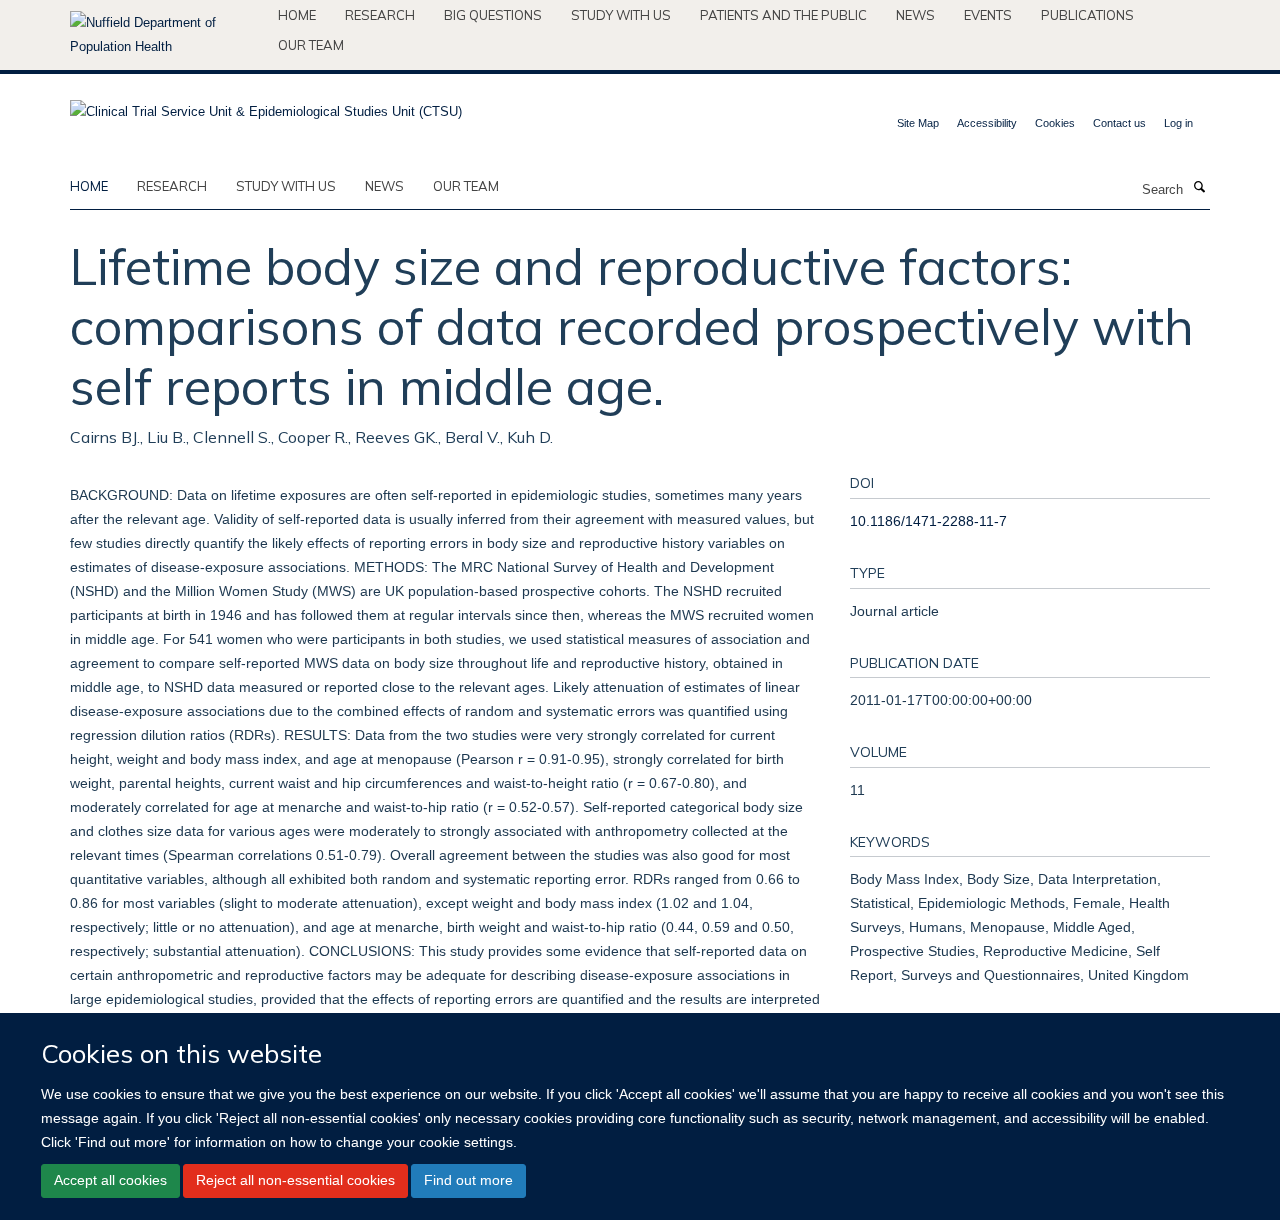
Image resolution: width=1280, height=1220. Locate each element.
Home (297, 15)
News (915, 15)
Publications (1087, 15)
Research (380, 15)
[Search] (1199, 188)
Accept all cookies (110, 1180)
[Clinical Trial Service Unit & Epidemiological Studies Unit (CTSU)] (266, 105)
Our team (311, 45)
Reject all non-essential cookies (295, 1180)
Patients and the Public (783, 15)
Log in (1178, 123)
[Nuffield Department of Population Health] (166, 35)
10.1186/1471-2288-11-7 (928, 521)
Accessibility (987, 123)
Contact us (1119, 123)
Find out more (468, 1180)
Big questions (493, 15)
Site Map (918, 123)
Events (988, 15)
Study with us (621, 15)
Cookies (1055, 123)
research (172, 186)
